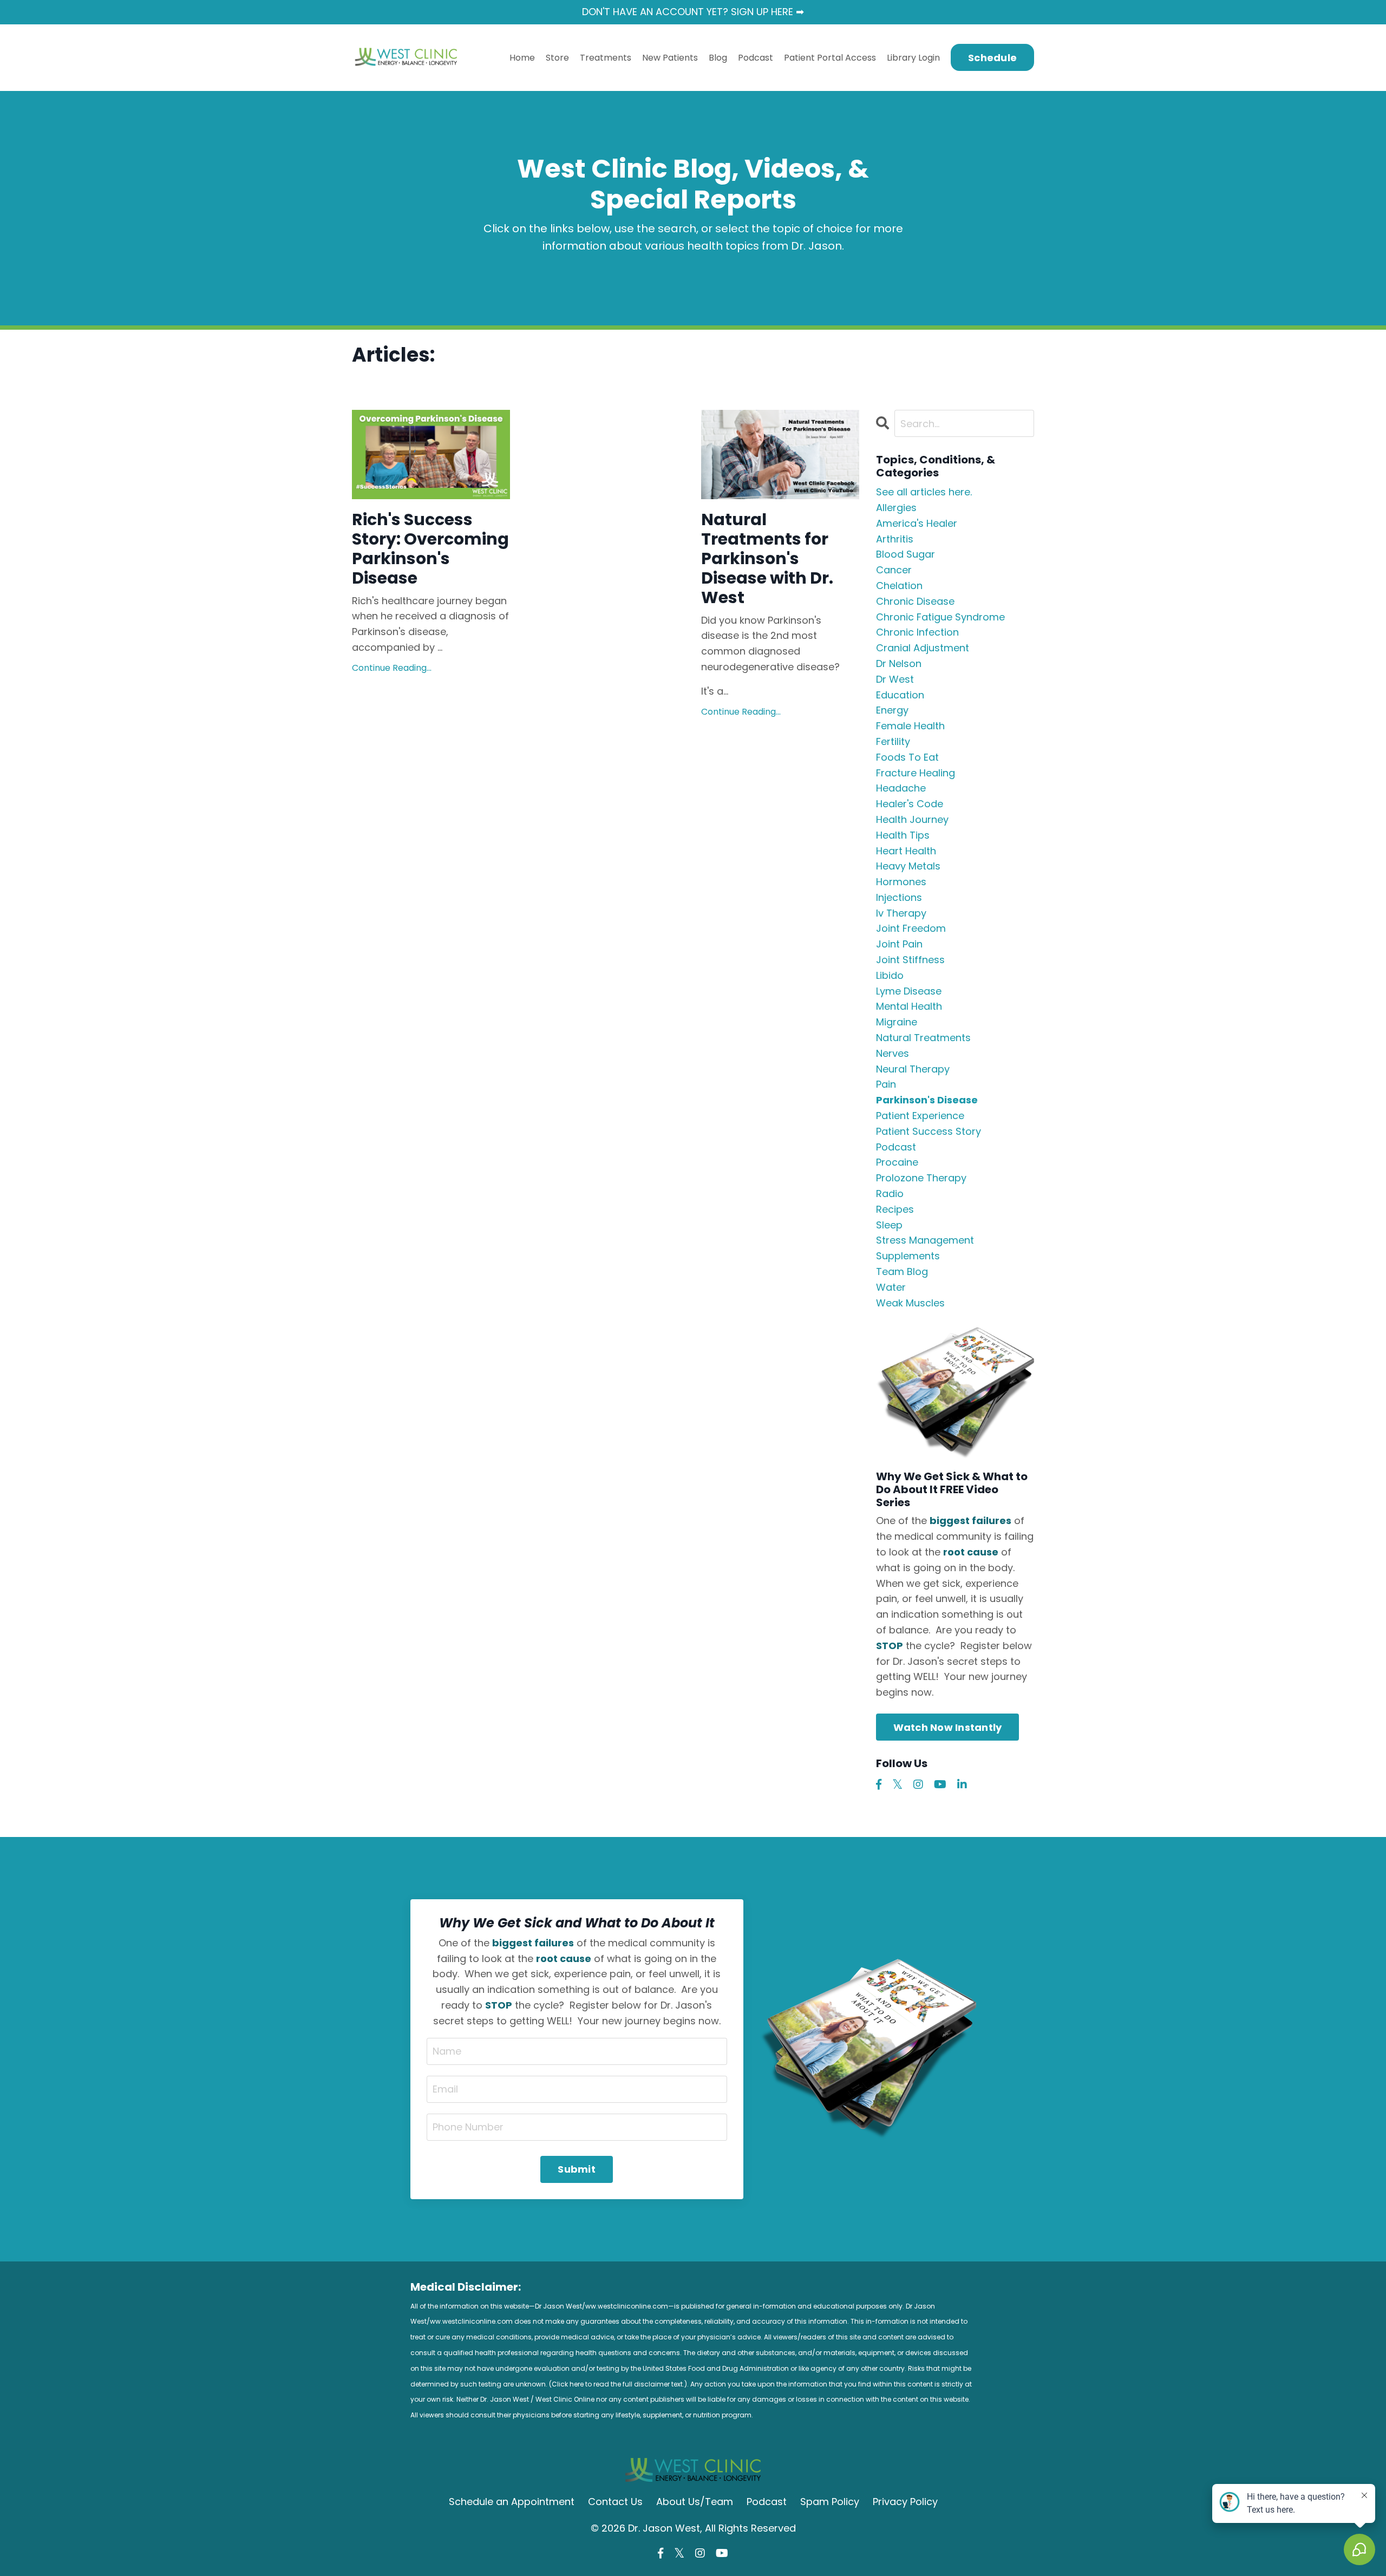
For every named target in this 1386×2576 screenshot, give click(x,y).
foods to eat (907, 757)
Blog (718, 58)
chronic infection (917, 632)
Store (557, 58)
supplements (908, 1256)
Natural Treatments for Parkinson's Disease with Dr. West (767, 559)
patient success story (929, 1131)
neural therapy (913, 1069)
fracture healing (916, 773)
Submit (577, 2169)
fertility (893, 741)
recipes (895, 1209)
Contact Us (615, 2502)
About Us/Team (695, 2502)
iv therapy (901, 913)
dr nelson (899, 663)
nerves (893, 1053)
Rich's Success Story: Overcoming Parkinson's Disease (430, 549)
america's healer (917, 523)
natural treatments (923, 1038)
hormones (901, 882)
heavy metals (908, 866)
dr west (895, 679)
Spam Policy (830, 2502)
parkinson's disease (927, 1100)
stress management (925, 1240)
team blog (902, 1271)
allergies (896, 508)
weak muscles (910, 1303)
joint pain (899, 944)
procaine (897, 1162)
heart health (906, 851)
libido (890, 975)
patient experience (920, 1116)
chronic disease (915, 601)
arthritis (895, 539)
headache (901, 788)
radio (890, 1194)
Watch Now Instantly (948, 1727)
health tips (903, 835)
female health (910, 726)
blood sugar (906, 554)
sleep (889, 1225)
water (891, 1287)
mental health (909, 1006)
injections (899, 897)
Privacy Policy (905, 2502)
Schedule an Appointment (512, 2502)
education (900, 695)
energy (892, 710)
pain (886, 1084)
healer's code (910, 804)
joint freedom (911, 928)
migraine (897, 1022)
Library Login (913, 58)
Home (522, 58)
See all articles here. (924, 492)
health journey (912, 819)
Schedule (992, 58)
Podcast (756, 58)
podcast (896, 1147)
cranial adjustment (923, 648)
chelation (899, 586)
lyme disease (909, 991)
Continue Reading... (392, 668)
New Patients (670, 58)
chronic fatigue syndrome (940, 617)
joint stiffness (910, 960)
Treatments (606, 58)
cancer (894, 570)
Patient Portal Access (830, 58)
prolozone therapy (921, 1178)
